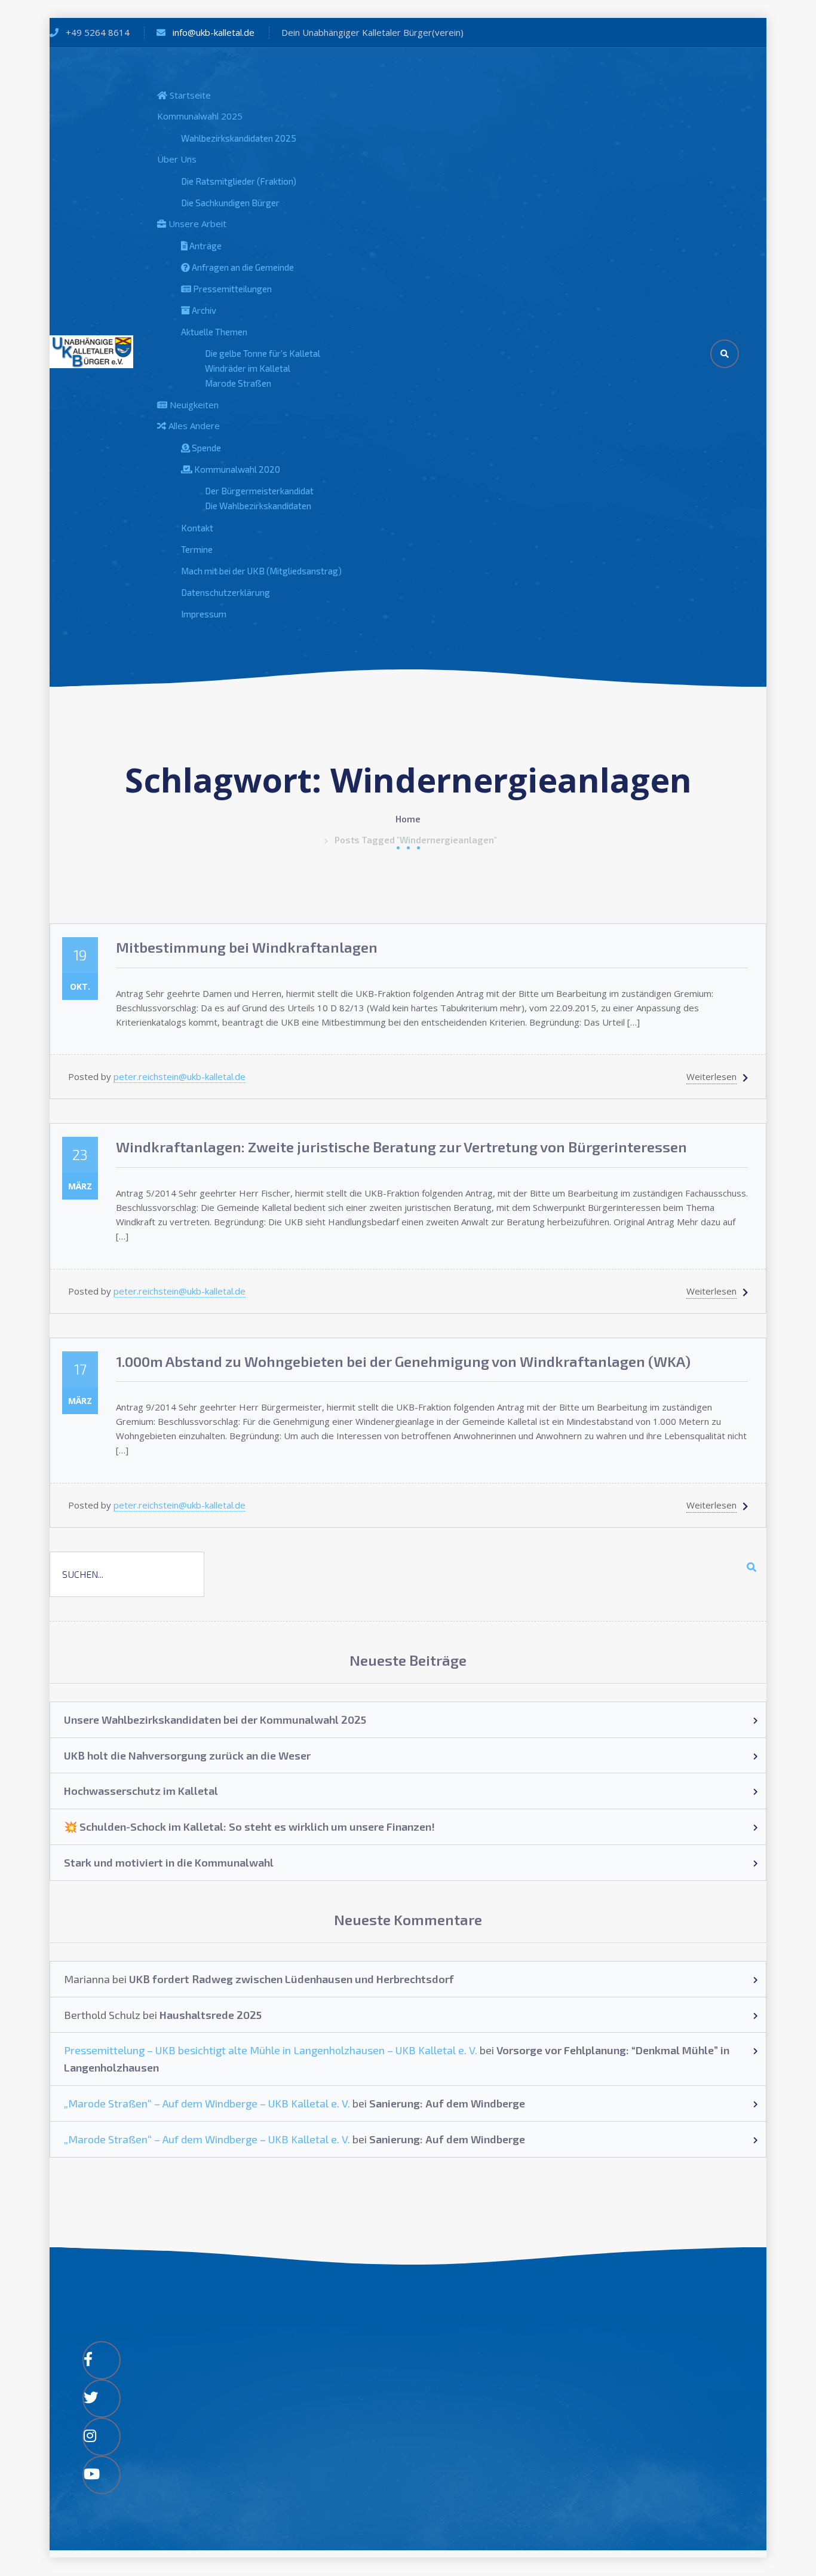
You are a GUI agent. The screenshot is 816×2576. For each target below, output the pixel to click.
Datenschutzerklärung (226, 592)
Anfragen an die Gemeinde (242, 267)
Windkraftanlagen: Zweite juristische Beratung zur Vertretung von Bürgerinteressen (401, 1147)
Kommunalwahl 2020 (236, 469)
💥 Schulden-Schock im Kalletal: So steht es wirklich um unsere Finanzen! (249, 1827)
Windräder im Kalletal (248, 368)
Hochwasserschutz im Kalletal (141, 1791)
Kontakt (197, 528)
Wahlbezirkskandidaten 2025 (239, 138)
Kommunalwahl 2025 (200, 116)
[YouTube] (102, 2475)
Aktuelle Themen (214, 332)
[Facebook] (102, 2360)
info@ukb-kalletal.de (214, 32)
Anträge (205, 246)
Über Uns (177, 159)
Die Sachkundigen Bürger (230, 203)
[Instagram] (102, 2437)
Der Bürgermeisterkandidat (259, 491)
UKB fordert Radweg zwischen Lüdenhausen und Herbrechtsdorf (292, 1979)
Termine (197, 549)
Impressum (204, 614)
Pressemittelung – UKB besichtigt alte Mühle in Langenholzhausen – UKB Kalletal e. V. (271, 2050)
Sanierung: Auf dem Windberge (447, 2103)
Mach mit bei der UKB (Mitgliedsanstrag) (261, 571)
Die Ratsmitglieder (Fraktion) (239, 181)
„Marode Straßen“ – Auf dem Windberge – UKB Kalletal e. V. (207, 2103)
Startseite (189, 95)
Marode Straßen (238, 383)
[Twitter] (102, 2398)
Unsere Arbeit (196, 224)
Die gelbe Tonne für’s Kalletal (263, 353)
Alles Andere (193, 426)
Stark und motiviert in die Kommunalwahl (169, 1862)
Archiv (203, 310)
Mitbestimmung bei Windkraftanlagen (247, 947)
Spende (205, 448)
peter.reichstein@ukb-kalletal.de (180, 1076)
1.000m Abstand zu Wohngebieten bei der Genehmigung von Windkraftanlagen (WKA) (403, 1361)
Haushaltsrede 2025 (211, 2015)
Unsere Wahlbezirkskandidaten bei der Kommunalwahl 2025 (215, 1720)
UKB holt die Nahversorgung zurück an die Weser (187, 1755)
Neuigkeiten (193, 405)
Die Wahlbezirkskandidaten (258, 506)
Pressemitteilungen (231, 289)
